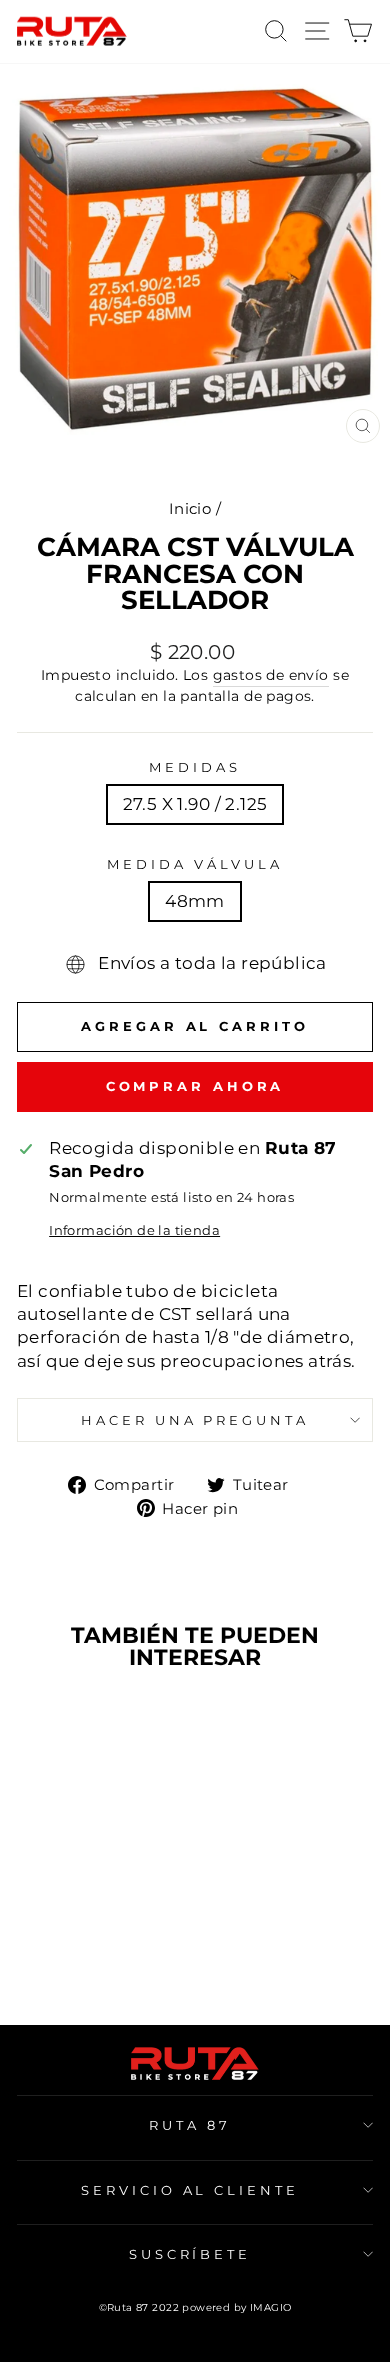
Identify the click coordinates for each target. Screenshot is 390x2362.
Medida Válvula (195, 864)
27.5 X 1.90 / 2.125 (195, 804)
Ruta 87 (190, 2125)
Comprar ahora (195, 1086)
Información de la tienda (134, 1230)
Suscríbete (190, 2254)
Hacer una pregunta (195, 1420)
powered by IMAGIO (236, 2307)
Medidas (195, 767)
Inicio (190, 508)
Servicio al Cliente (190, 2190)
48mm (195, 901)
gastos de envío (271, 675)
